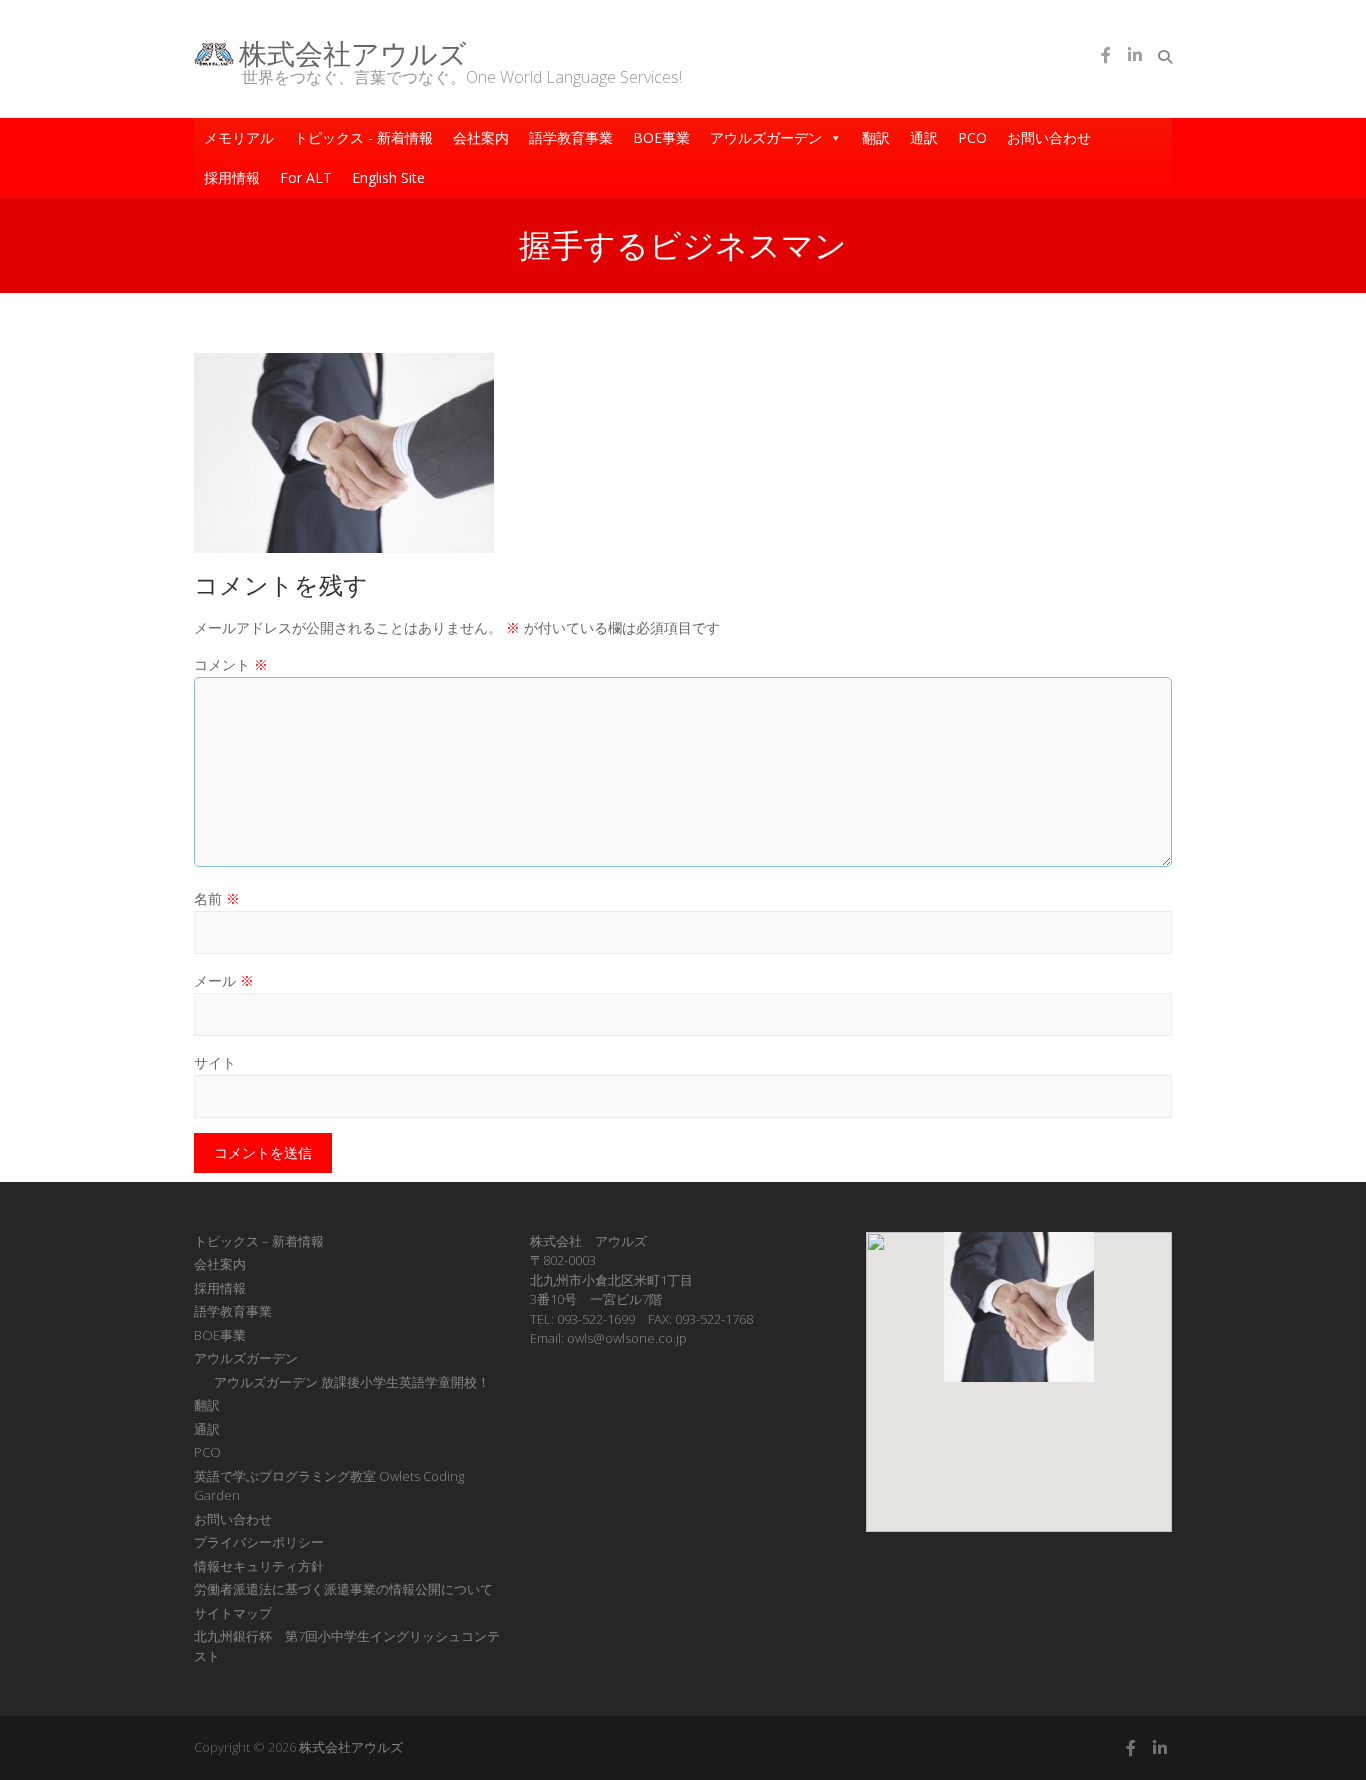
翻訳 (876, 137)
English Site (388, 177)
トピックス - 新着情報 (363, 137)
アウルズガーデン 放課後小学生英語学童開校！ (352, 1382)
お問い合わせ (1049, 137)
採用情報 (232, 177)
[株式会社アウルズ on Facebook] (1106, 55)
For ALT (306, 177)
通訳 (924, 137)
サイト (215, 1062)
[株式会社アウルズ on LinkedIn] (1135, 55)
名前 (217, 898)
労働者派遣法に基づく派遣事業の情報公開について (343, 1589)
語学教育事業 (571, 137)
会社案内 (481, 137)
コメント (231, 664)
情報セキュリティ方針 (259, 1566)
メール (224, 980)
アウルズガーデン (766, 137)
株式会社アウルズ (353, 53)
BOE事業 (661, 137)
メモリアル (239, 137)
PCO (972, 137)
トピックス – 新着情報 (259, 1241)
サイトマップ (233, 1613)
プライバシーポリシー (259, 1542)
